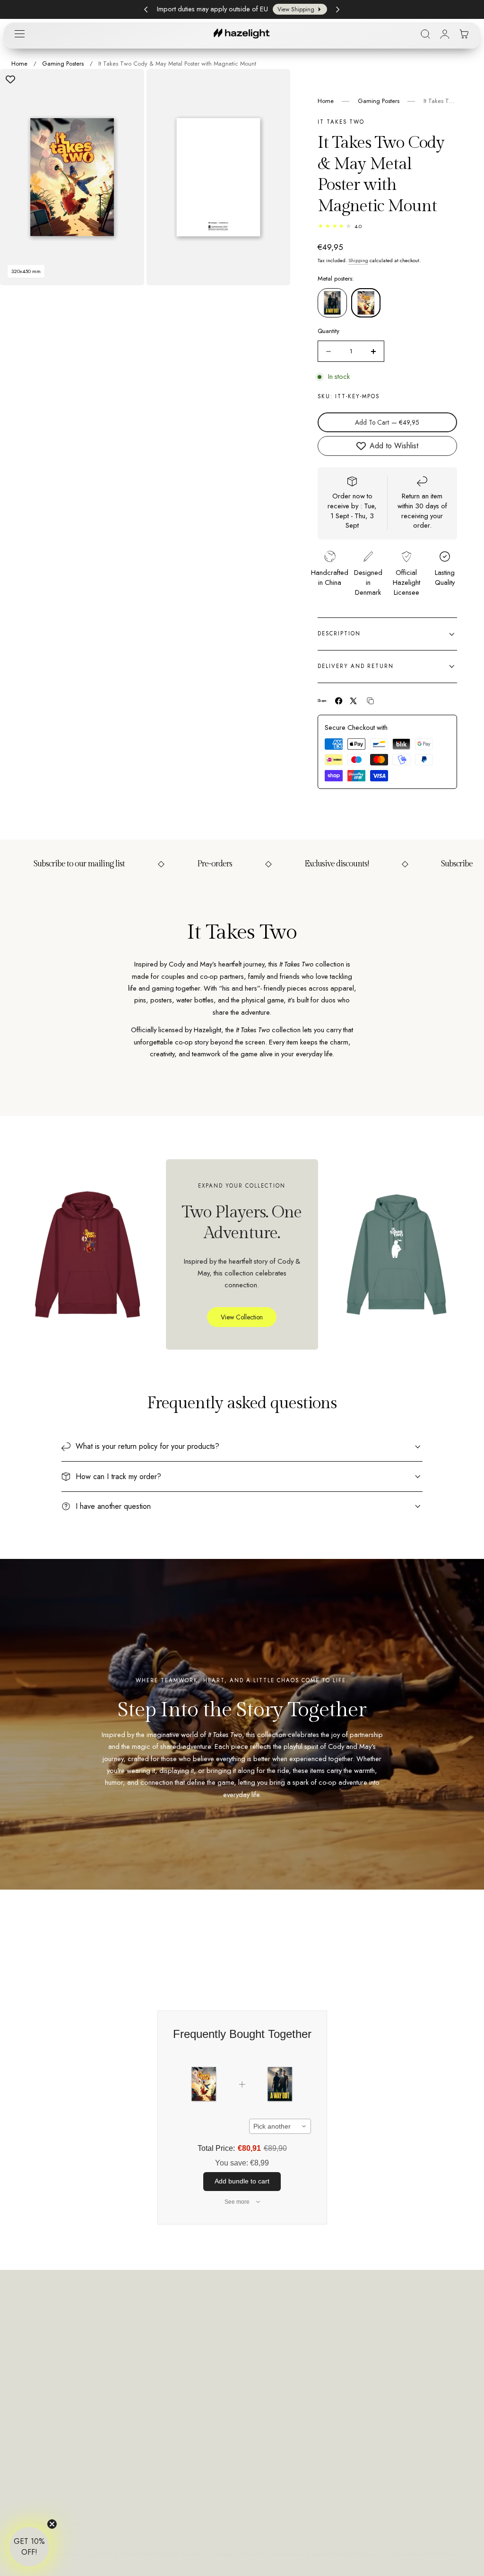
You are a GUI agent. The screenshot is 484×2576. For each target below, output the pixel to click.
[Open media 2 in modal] (273, 86)
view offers (300, 9)
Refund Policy (426, 2340)
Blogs (326, 2376)
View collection (242, 1317)
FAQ (324, 2358)
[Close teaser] (52, 2524)
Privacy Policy (140, 2443)
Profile (238, 2340)
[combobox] (280, 2126)
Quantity (328, 331)
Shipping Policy (429, 2358)
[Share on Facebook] (339, 701)
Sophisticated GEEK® (149, 2554)
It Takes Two (341, 122)
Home (19, 64)
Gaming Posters (63, 64)
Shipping (358, 260)
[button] (19, 34)
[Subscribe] (195, 2410)
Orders (239, 2358)
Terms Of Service (432, 2376)
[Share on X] (353, 701)
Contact (329, 2340)
